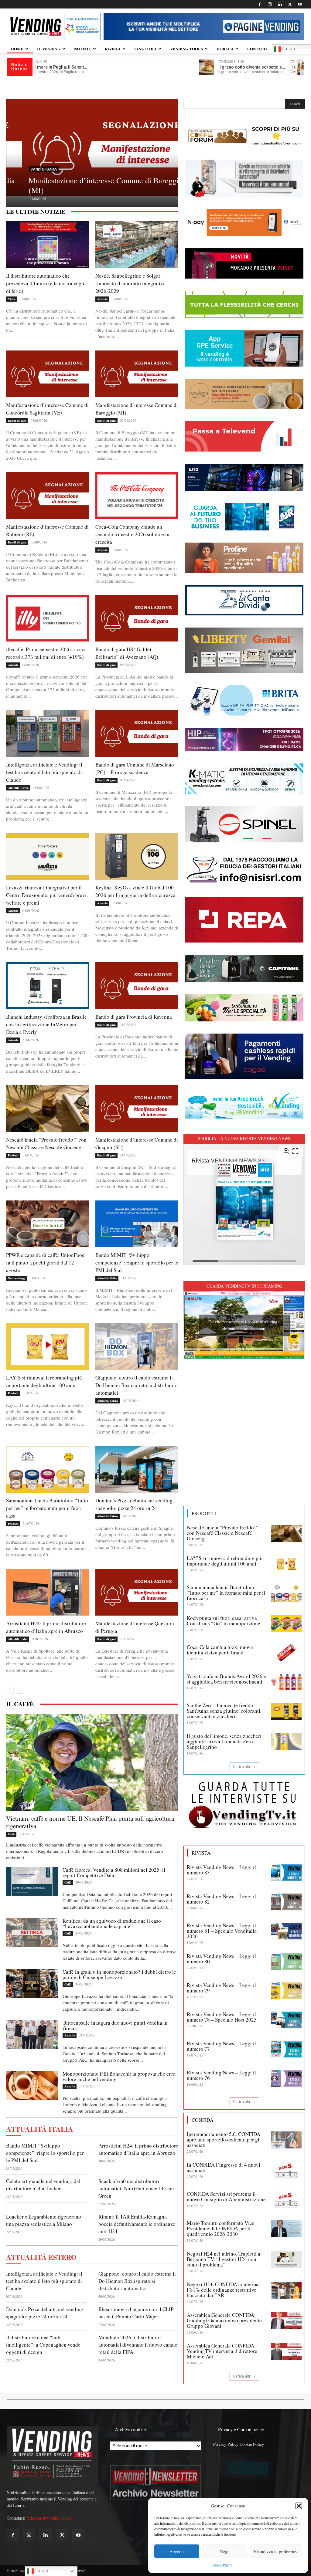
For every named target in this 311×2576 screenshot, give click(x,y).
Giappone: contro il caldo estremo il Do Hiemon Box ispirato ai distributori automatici (137, 1385)
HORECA (225, 49)
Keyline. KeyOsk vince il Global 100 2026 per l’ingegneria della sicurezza (135, 891)
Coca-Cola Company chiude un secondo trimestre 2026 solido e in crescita (132, 534)
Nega (225, 2551)
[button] (299, 2506)
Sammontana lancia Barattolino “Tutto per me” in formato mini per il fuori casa (47, 1508)
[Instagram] (270, 4)
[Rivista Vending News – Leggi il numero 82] (286, 1902)
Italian (41, 2571)
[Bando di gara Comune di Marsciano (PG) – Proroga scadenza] (137, 733)
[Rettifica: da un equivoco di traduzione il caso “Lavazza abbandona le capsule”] (32, 1933)
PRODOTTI (204, 1513)
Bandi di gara (28, 169)
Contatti (257, 49)
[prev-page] (10, 1690)
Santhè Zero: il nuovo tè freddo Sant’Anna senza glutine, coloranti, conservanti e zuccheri (224, 1711)
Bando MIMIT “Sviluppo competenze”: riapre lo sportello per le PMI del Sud (137, 1263)
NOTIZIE (83, 49)
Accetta (177, 2551)
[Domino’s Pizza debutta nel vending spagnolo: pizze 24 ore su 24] (137, 1469)
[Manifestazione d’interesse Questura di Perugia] (137, 1592)
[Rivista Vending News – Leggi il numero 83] (286, 1873)
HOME (17, 49)
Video (12, 299)
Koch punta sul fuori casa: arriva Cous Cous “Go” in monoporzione (224, 1621)
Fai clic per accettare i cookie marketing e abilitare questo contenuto (244, 1325)
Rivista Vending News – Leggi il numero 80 (221, 1959)
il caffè (20, 1704)
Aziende (102, 299)
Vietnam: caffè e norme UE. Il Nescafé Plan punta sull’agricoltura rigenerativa (90, 1822)
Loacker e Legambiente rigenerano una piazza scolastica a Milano (44, 2220)
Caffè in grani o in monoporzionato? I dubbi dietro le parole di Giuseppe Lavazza (119, 1974)
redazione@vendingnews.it (50, 2518)
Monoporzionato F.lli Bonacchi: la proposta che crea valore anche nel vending (119, 2076)
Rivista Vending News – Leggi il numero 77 (221, 2046)
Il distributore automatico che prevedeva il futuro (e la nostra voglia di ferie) (46, 283)
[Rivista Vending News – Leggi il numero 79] (286, 1991)
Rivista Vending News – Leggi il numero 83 (221, 1870)
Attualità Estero (18, 788)
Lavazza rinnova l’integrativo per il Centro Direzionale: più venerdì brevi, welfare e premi (47, 895)
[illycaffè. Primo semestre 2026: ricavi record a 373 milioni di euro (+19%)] (48, 618)
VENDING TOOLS (186, 49)
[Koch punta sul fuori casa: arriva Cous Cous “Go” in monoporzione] (286, 1624)
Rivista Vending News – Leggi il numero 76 (221, 2075)
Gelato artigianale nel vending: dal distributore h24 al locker (43, 2185)
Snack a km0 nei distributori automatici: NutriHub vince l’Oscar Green (136, 2188)
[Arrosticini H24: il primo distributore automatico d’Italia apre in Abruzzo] (48, 1592)
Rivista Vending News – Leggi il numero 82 (221, 1899)
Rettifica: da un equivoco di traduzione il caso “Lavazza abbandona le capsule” (112, 1923)
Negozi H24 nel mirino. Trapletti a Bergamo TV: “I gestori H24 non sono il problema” (224, 2259)
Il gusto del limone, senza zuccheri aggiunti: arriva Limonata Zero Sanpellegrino (224, 1741)
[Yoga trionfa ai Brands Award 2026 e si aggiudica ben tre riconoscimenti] (286, 1682)
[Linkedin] (280, 4)
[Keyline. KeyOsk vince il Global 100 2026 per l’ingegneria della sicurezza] (137, 856)
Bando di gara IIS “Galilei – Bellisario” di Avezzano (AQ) (127, 653)
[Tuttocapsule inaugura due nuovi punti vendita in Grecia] (32, 2035)
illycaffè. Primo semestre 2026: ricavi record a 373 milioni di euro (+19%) (46, 653)
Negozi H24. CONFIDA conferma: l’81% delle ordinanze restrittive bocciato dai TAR (223, 2290)
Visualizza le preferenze (276, 2551)
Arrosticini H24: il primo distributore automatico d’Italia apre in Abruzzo (46, 1627)
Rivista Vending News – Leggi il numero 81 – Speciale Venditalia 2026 (222, 1931)
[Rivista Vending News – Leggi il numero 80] (286, 1962)
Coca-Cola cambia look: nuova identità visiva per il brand (220, 1650)
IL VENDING (49, 49)
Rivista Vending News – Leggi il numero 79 (221, 1988)
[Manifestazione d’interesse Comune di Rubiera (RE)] (92, 147)
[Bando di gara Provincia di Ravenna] (137, 986)
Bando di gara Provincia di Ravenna (134, 1017)
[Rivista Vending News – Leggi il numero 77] (286, 2049)
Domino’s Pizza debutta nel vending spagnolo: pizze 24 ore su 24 (134, 1504)
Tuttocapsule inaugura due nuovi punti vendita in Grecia (115, 2025)
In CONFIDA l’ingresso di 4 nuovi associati (224, 2167)
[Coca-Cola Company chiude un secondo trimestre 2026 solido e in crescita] (137, 496)
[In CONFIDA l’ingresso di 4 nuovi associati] (286, 2171)
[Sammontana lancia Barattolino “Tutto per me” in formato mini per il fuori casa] (48, 1469)
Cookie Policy (222, 2565)
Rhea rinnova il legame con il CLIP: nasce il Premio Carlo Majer (137, 2313)
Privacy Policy (226, 2444)
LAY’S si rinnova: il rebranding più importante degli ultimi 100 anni (44, 1381)
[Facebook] (260, 4)
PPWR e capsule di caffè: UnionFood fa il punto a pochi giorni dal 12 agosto (45, 1263)
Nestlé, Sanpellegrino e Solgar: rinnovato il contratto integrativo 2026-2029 (130, 283)
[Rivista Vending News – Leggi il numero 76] (286, 2078)
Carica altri (242, 1767)
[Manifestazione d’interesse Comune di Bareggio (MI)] (137, 374)
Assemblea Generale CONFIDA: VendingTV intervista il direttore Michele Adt (222, 2351)
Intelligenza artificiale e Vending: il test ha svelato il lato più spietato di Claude (44, 772)
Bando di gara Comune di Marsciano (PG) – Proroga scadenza (135, 768)
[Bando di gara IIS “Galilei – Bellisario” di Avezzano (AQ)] (137, 618)
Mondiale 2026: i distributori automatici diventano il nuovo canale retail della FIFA (138, 2345)
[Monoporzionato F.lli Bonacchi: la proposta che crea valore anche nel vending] (32, 2086)
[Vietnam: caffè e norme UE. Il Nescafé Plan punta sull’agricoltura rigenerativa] (92, 1762)
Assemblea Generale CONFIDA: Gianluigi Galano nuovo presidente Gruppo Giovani (224, 2320)
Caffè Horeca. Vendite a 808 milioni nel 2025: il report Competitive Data (114, 1872)
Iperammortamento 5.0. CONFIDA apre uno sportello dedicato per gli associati (224, 2139)
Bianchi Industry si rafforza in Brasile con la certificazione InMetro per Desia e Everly (46, 1024)
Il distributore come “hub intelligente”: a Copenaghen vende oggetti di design (43, 2345)
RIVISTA (113, 49)
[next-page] (20, 1690)
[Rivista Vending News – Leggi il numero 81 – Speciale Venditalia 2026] (286, 1931)
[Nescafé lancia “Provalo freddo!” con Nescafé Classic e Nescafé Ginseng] (48, 1109)
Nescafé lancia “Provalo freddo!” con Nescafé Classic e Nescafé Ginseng (222, 1533)
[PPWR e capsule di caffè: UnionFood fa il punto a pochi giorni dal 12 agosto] (48, 1224)
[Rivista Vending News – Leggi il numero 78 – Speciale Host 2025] (286, 2020)
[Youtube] (300, 4)
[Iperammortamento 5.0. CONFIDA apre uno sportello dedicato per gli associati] (286, 2140)
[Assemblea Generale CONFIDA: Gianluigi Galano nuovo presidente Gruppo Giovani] (286, 2321)
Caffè (11, 1834)
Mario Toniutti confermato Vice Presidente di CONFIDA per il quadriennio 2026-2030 (221, 2228)
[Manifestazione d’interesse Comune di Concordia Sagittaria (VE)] (48, 374)
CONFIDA (203, 2120)
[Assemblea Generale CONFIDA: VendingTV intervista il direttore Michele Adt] (286, 2351)
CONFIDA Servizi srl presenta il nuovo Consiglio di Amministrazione (226, 2197)
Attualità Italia (107, 1278)
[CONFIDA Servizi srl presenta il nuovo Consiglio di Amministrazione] (286, 2200)
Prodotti (13, 1155)
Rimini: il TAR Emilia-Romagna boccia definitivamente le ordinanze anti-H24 (137, 2224)
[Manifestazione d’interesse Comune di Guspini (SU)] (137, 1109)
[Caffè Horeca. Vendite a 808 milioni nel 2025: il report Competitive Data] (32, 1882)
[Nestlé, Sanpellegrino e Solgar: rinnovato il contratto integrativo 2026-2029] (137, 245)
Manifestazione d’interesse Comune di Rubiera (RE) (88, 185)
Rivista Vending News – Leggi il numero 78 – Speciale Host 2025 (222, 2017)
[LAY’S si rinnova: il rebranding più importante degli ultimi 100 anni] (48, 1347)
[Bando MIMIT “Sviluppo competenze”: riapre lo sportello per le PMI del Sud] (137, 1224)
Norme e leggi (17, 1278)
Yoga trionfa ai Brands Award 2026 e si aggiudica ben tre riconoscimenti (226, 1679)
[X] (290, 4)
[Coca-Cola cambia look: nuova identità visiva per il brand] (286, 1653)
